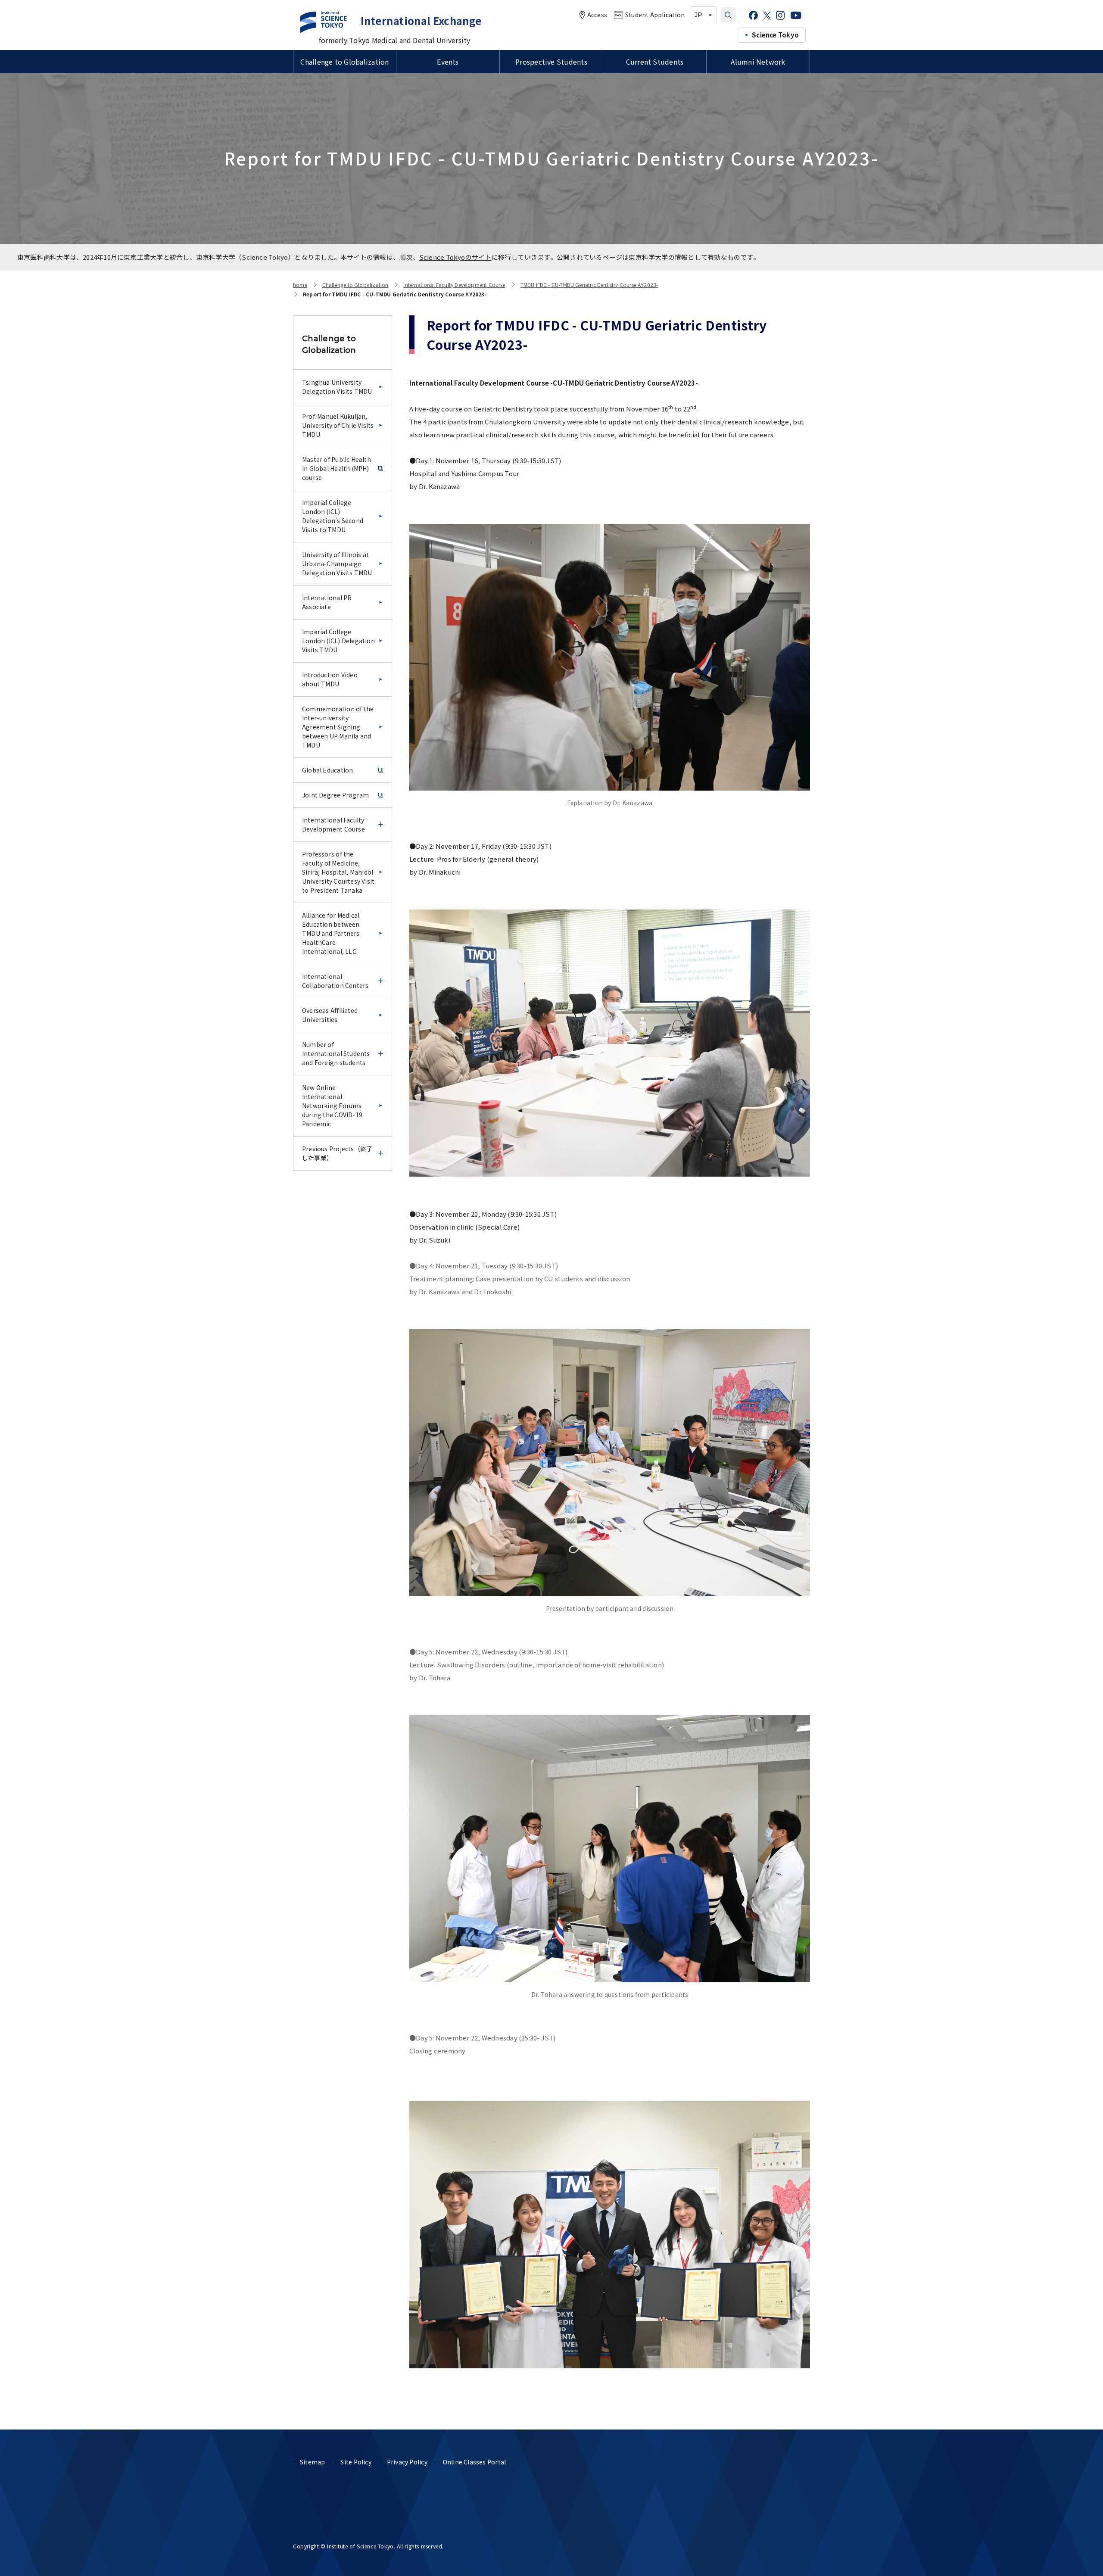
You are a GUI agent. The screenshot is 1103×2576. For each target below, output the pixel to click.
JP (698, 15)
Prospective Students (551, 62)
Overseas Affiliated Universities (330, 1015)
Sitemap (312, 2462)
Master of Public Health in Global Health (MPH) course (337, 468)
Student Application (655, 15)
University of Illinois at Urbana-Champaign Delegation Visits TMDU (337, 564)
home (300, 285)
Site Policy (356, 2462)
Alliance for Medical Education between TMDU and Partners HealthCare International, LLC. (331, 933)
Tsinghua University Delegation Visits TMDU (337, 387)
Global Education (327, 770)
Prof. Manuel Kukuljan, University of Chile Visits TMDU (338, 425)
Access (597, 15)
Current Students (655, 62)
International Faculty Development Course (454, 285)
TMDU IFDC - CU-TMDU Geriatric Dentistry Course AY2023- (589, 285)
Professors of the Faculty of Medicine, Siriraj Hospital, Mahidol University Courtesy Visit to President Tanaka (338, 872)
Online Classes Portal (474, 2462)
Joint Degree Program (335, 795)
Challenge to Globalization (344, 62)
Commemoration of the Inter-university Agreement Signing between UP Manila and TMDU (338, 727)
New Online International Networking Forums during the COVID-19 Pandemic (332, 1106)
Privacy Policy (407, 2462)
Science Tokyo (775, 35)
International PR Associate (327, 602)
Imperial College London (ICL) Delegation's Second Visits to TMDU (333, 516)
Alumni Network (758, 62)
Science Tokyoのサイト (455, 257)
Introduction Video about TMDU (330, 679)
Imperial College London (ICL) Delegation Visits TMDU (338, 641)
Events (448, 62)
